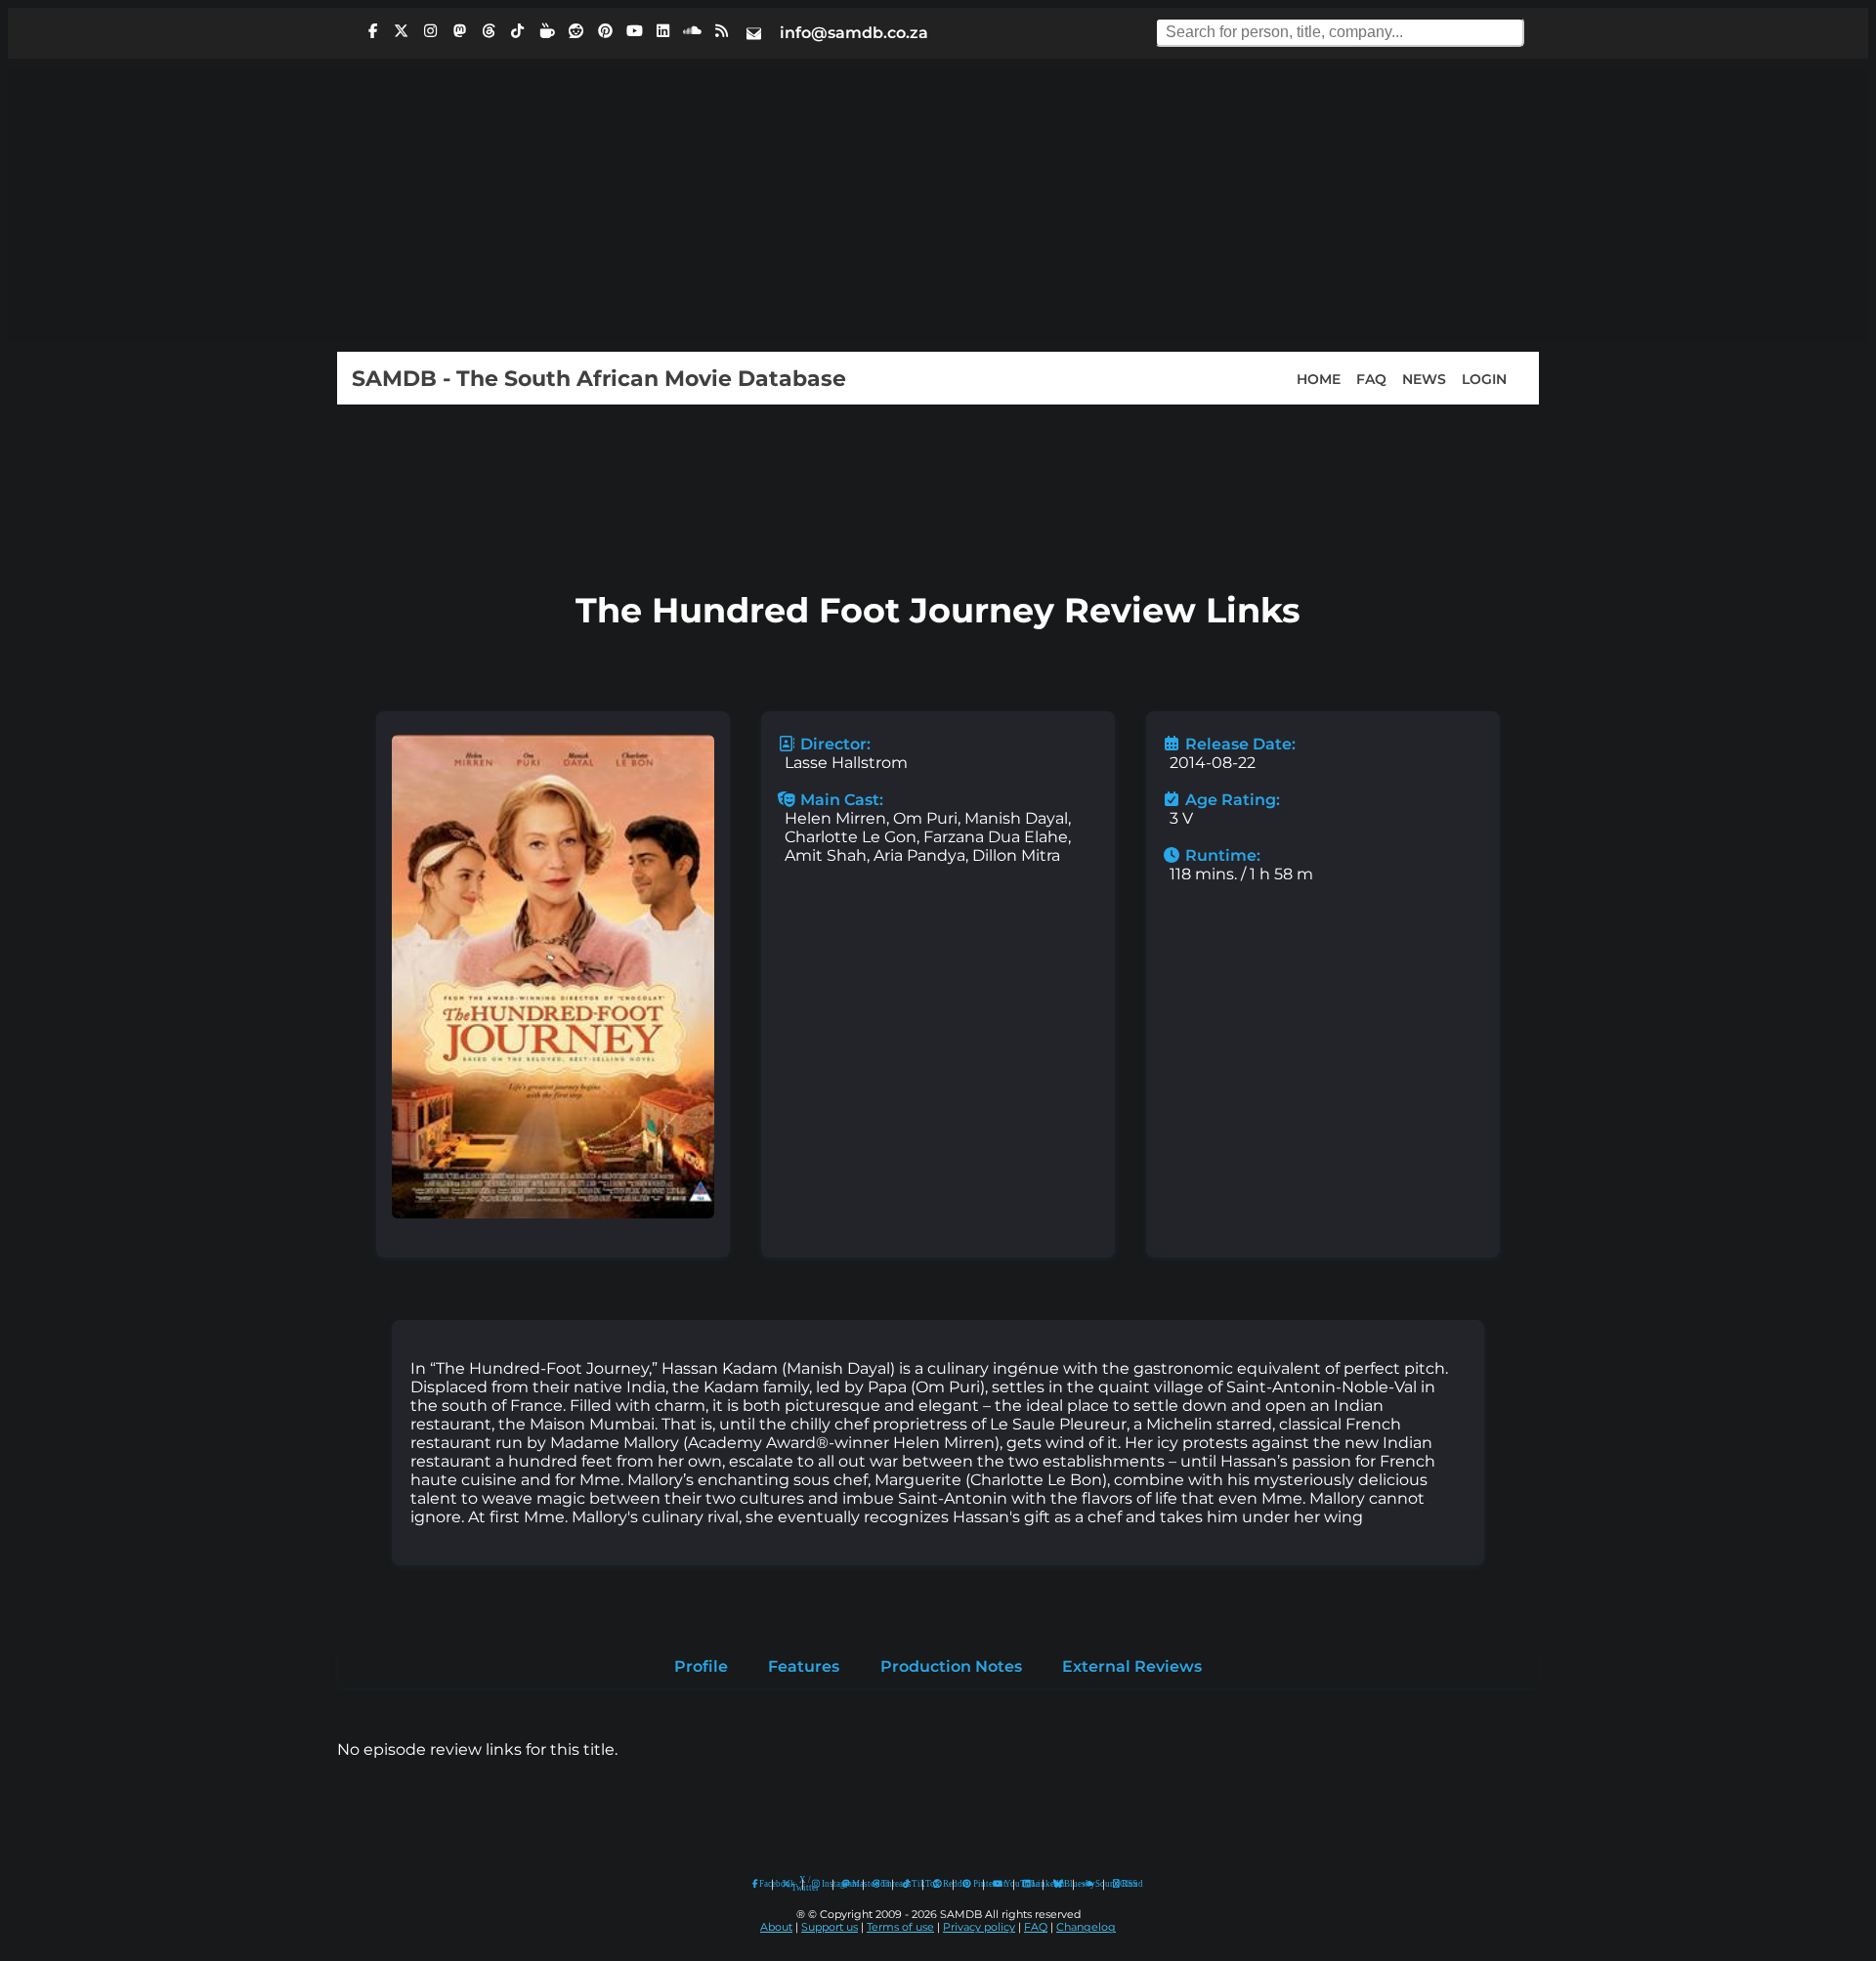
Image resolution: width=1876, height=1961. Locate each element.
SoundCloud (1089, 1884)
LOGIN (1484, 378)
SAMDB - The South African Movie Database (599, 378)
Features (804, 1666)
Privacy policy (979, 1927)
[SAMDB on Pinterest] (605, 31)
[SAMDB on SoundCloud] (693, 31)
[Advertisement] (938, 205)
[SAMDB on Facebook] (372, 31)
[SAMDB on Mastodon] (459, 31)
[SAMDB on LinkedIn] (663, 31)
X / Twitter (792, 1884)
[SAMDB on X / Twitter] (402, 31)
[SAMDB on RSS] (721, 31)
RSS (1123, 1884)
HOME (1319, 378)
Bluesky (1059, 1884)
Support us (830, 1927)
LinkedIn (1033, 1884)
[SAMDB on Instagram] (431, 31)
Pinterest (974, 1884)
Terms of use (900, 1927)
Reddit (943, 1884)
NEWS (1424, 378)
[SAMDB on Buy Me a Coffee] (547, 31)
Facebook (761, 1884)
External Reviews (1132, 1666)
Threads (882, 1884)
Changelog (1086, 1927)
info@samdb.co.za (854, 33)
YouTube (998, 1884)
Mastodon (853, 1884)
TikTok (913, 1884)
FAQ (1371, 378)
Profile (701, 1666)
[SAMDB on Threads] (489, 31)
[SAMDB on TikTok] (518, 31)
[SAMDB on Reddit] (576, 31)
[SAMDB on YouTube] (634, 31)
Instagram (823, 1884)
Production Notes (951, 1666)
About (776, 1927)
